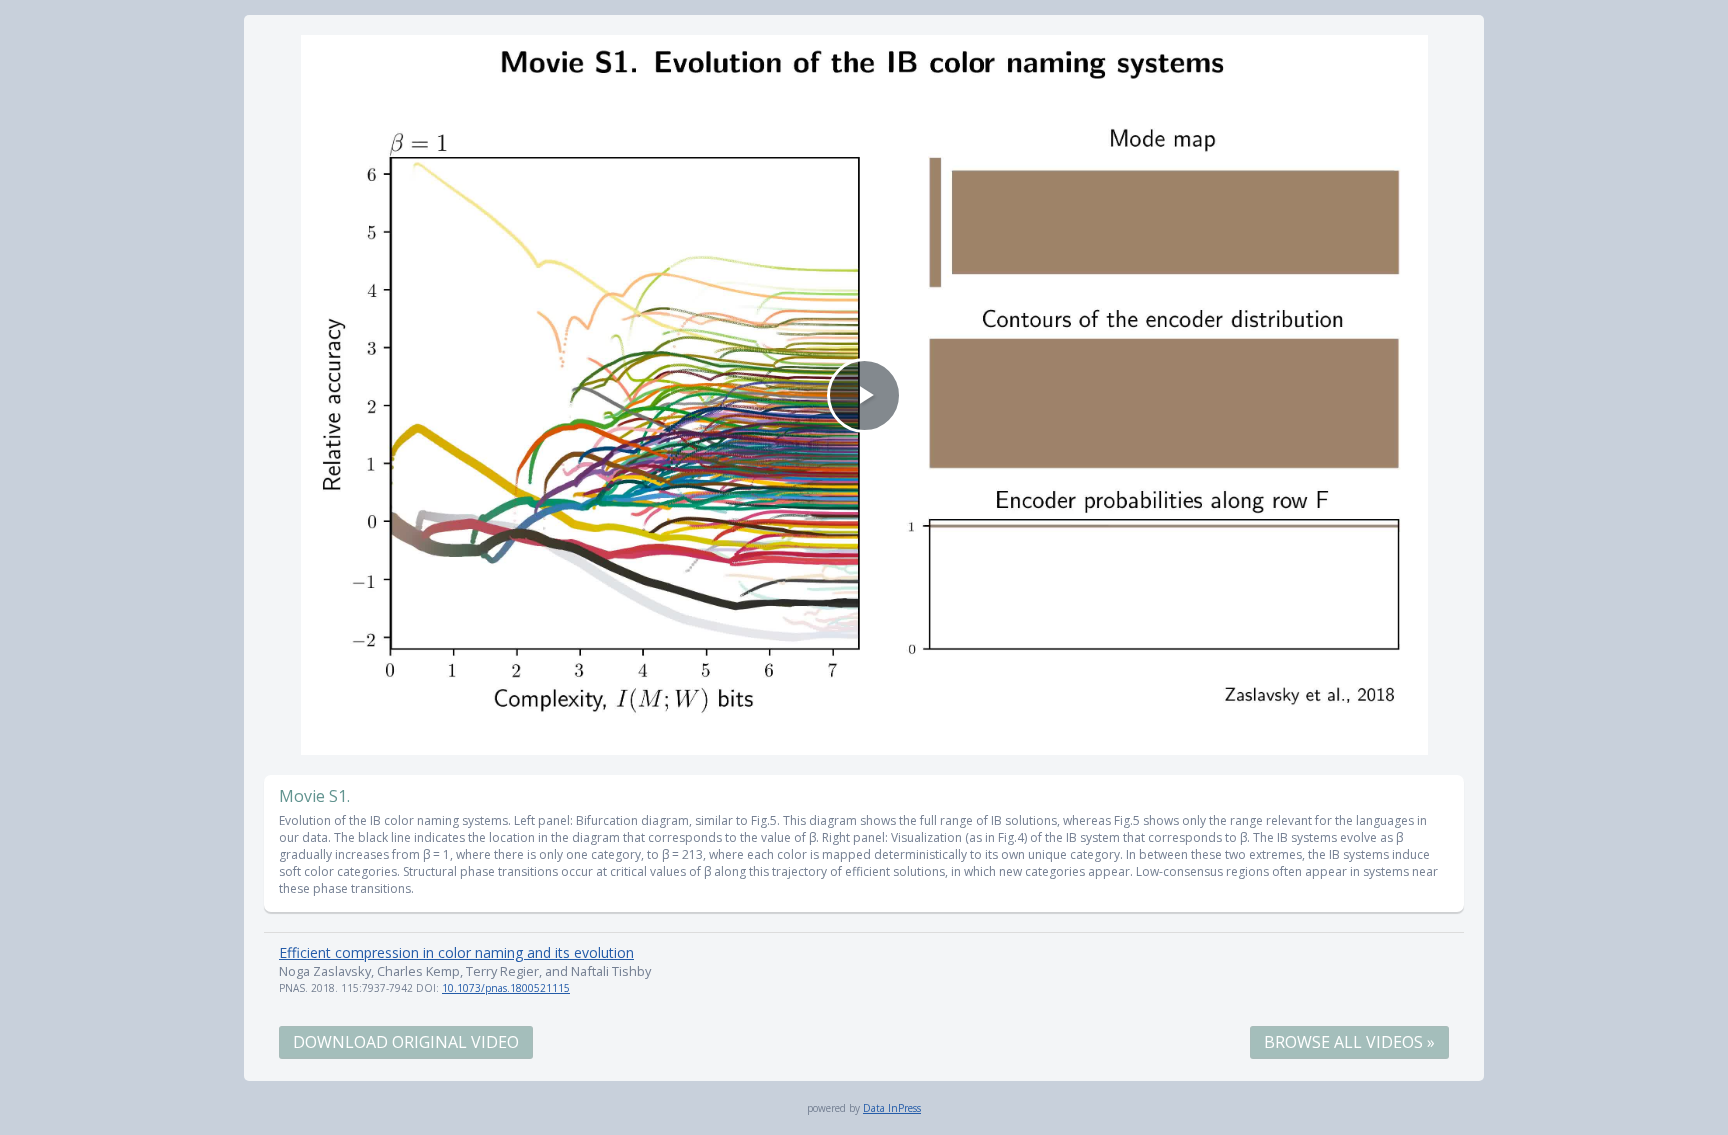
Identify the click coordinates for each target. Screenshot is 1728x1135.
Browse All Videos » (1349, 1042)
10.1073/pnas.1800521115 (506, 988)
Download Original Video (406, 1042)
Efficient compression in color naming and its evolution (456, 952)
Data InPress (892, 1108)
